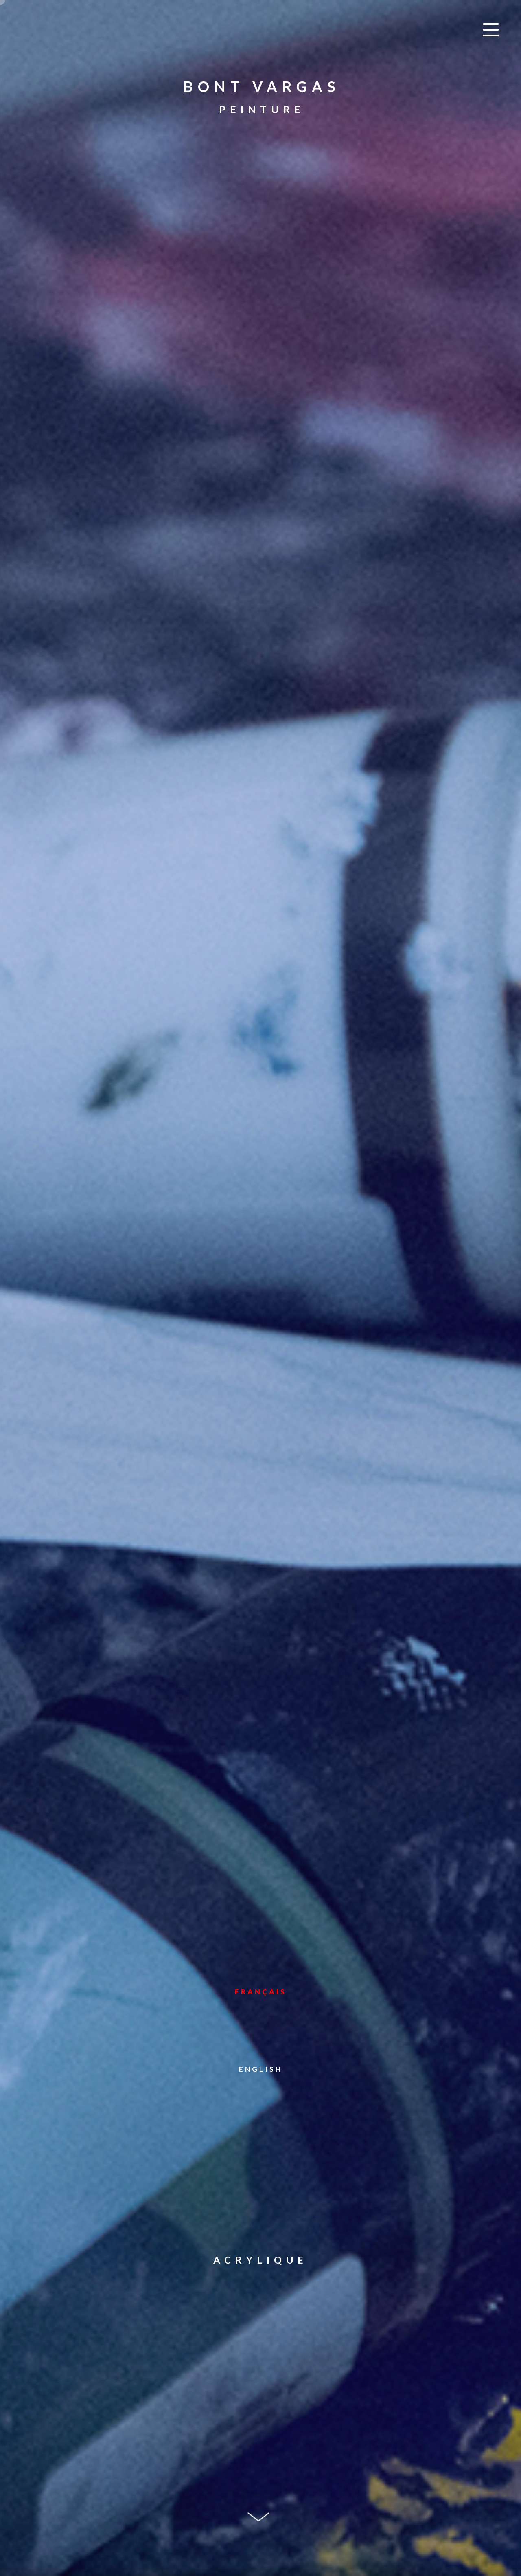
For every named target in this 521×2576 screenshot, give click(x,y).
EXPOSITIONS (261, 582)
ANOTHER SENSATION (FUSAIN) (260, 551)
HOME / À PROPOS (260, 428)
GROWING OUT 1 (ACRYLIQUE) (261, 438)
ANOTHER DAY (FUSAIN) (261, 541)
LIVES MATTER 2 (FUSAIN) (260, 531)
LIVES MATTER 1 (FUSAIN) (260, 520)
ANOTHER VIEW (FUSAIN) (261, 562)
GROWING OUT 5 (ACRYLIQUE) (261, 480)
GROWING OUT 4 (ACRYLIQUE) (261, 469)
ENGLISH (261, 2069)
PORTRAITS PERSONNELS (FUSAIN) (260, 572)
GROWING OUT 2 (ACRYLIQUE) (261, 449)
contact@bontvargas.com (261, 2542)
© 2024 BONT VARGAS (173, 2554)
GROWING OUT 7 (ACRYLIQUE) (261, 500)
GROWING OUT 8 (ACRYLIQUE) (261, 510)
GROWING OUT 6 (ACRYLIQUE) (261, 490)
